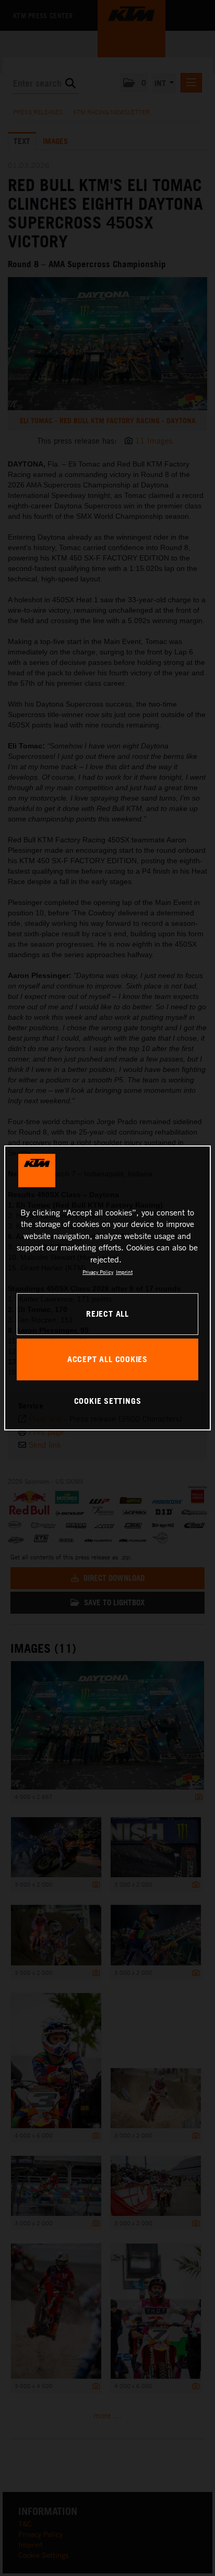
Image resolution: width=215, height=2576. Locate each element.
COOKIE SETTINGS (108, 1401)
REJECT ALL (107, 1314)
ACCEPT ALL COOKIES (107, 1359)
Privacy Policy (98, 1272)
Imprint (124, 1272)
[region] (107, 1288)
